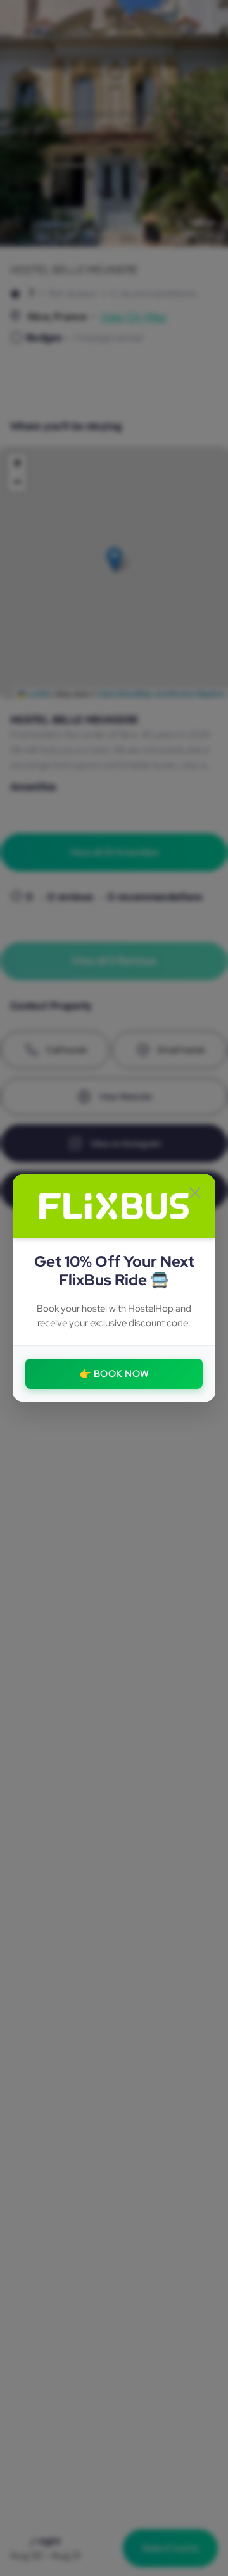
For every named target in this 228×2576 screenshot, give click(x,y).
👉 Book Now (114, 1374)
